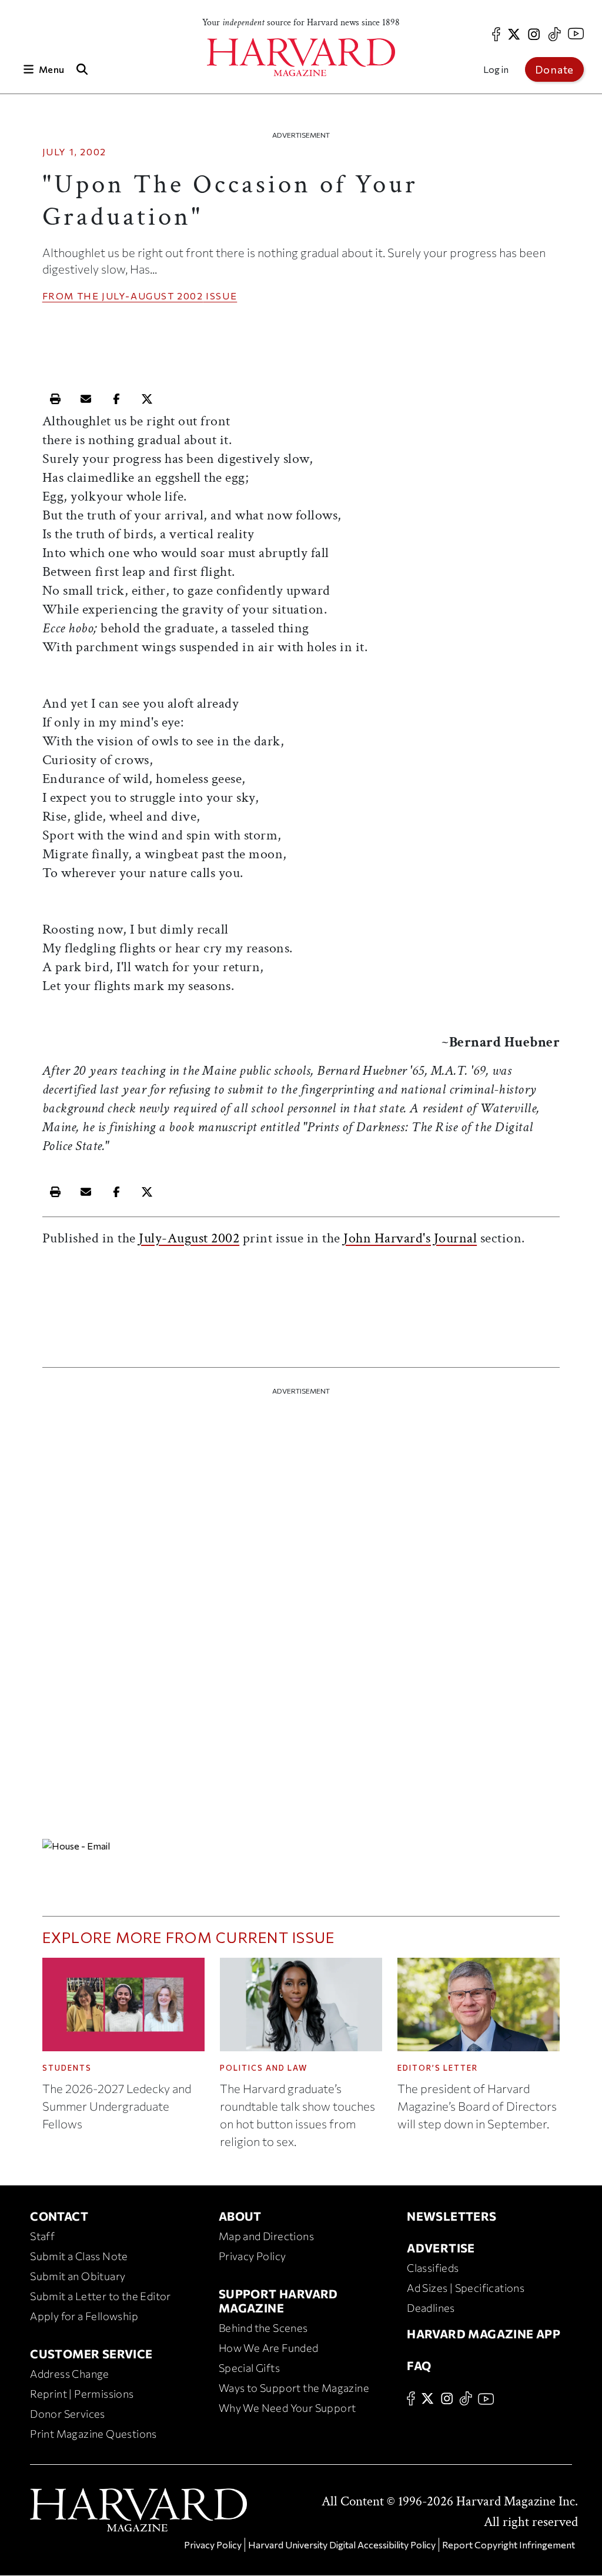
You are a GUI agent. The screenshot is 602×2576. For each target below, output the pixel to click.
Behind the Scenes (263, 2328)
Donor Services (68, 2414)
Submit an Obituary (78, 2276)
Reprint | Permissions (82, 2394)
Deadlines (431, 2308)
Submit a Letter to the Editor (101, 2296)
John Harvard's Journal (410, 1238)
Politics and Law (264, 2068)
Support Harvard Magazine (278, 2301)
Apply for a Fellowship (84, 2316)
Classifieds (433, 2268)
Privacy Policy (252, 2256)
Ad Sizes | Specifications (466, 2288)
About (240, 2216)
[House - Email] (301, 1845)
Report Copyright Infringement (509, 2545)
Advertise (441, 2248)
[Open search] (82, 69)
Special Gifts (249, 2368)
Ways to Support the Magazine (294, 2388)
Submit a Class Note (79, 2256)
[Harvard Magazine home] (301, 57)
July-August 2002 (153, 296)
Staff (42, 2236)
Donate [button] (554, 69)
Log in (496, 69)
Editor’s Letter (438, 2068)
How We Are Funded (269, 2348)
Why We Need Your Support (287, 2408)
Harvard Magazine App (484, 2334)
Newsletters (451, 2216)
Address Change (70, 2374)
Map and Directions (266, 2236)
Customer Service (91, 2354)
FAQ (419, 2365)
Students (67, 2068)
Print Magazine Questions (93, 2434)
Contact (59, 2216)
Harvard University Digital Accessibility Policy (342, 2545)
